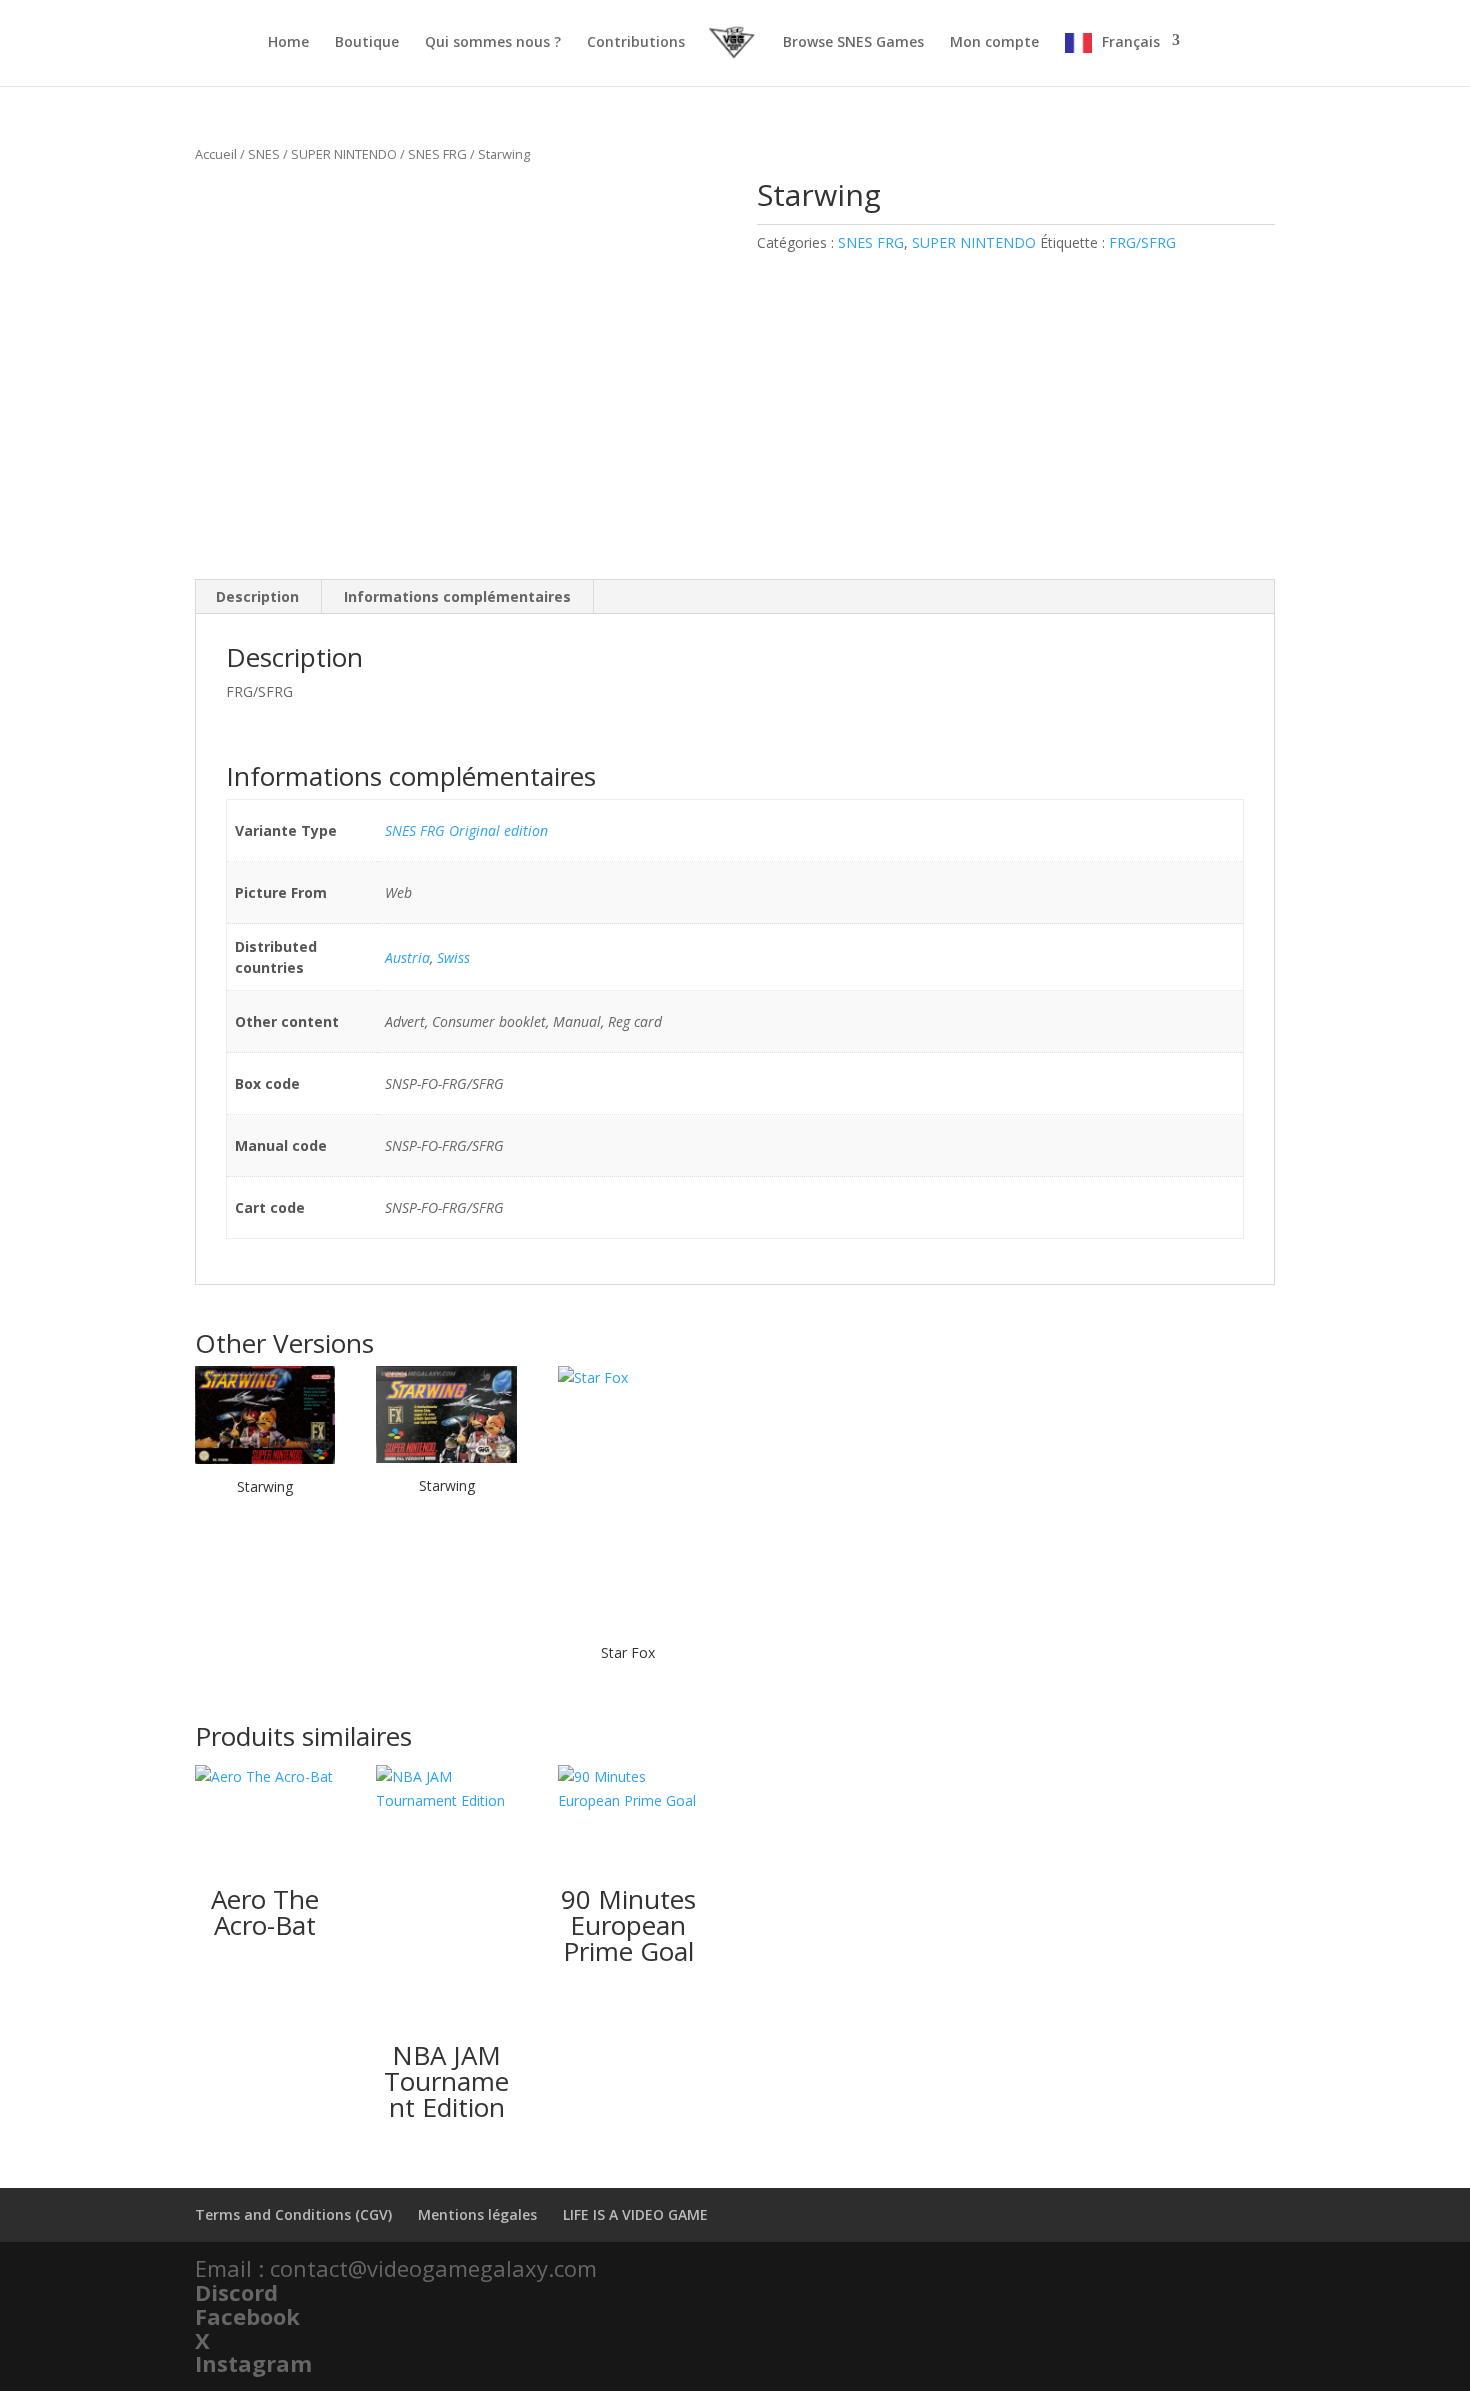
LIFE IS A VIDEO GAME (635, 2214)
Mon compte (994, 43)
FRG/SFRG (1142, 242)
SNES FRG (437, 154)
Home (288, 43)
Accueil (216, 154)
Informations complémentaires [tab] (457, 596)
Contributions (636, 43)
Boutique (367, 43)
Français (1131, 42)
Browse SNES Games (853, 43)
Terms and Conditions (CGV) (293, 2214)
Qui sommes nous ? (493, 43)
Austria (407, 957)
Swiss (453, 957)
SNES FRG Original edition (466, 830)
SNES (264, 154)
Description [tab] (257, 596)
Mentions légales (477, 2214)
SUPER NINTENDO (344, 154)
